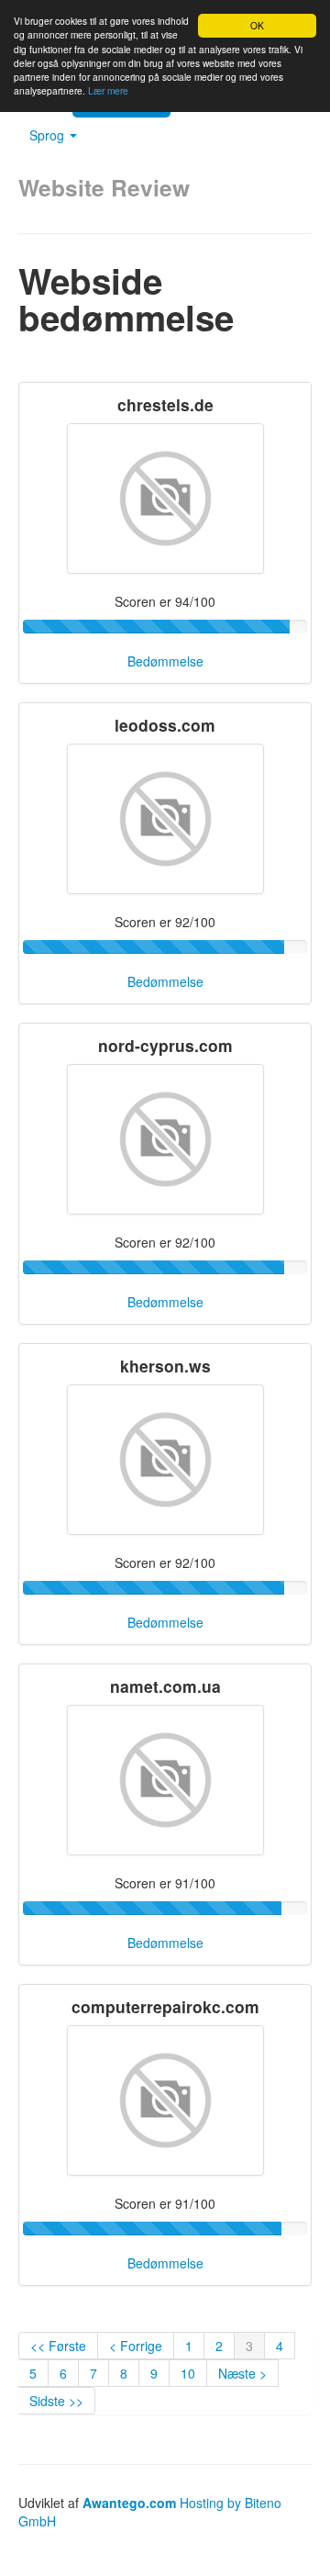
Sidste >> (56, 2401)
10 (188, 2373)
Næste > (242, 2373)
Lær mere (108, 90)
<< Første (58, 2346)
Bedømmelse (165, 661)
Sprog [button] (49, 135)
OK (257, 25)
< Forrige (136, 2346)
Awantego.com (129, 2503)
